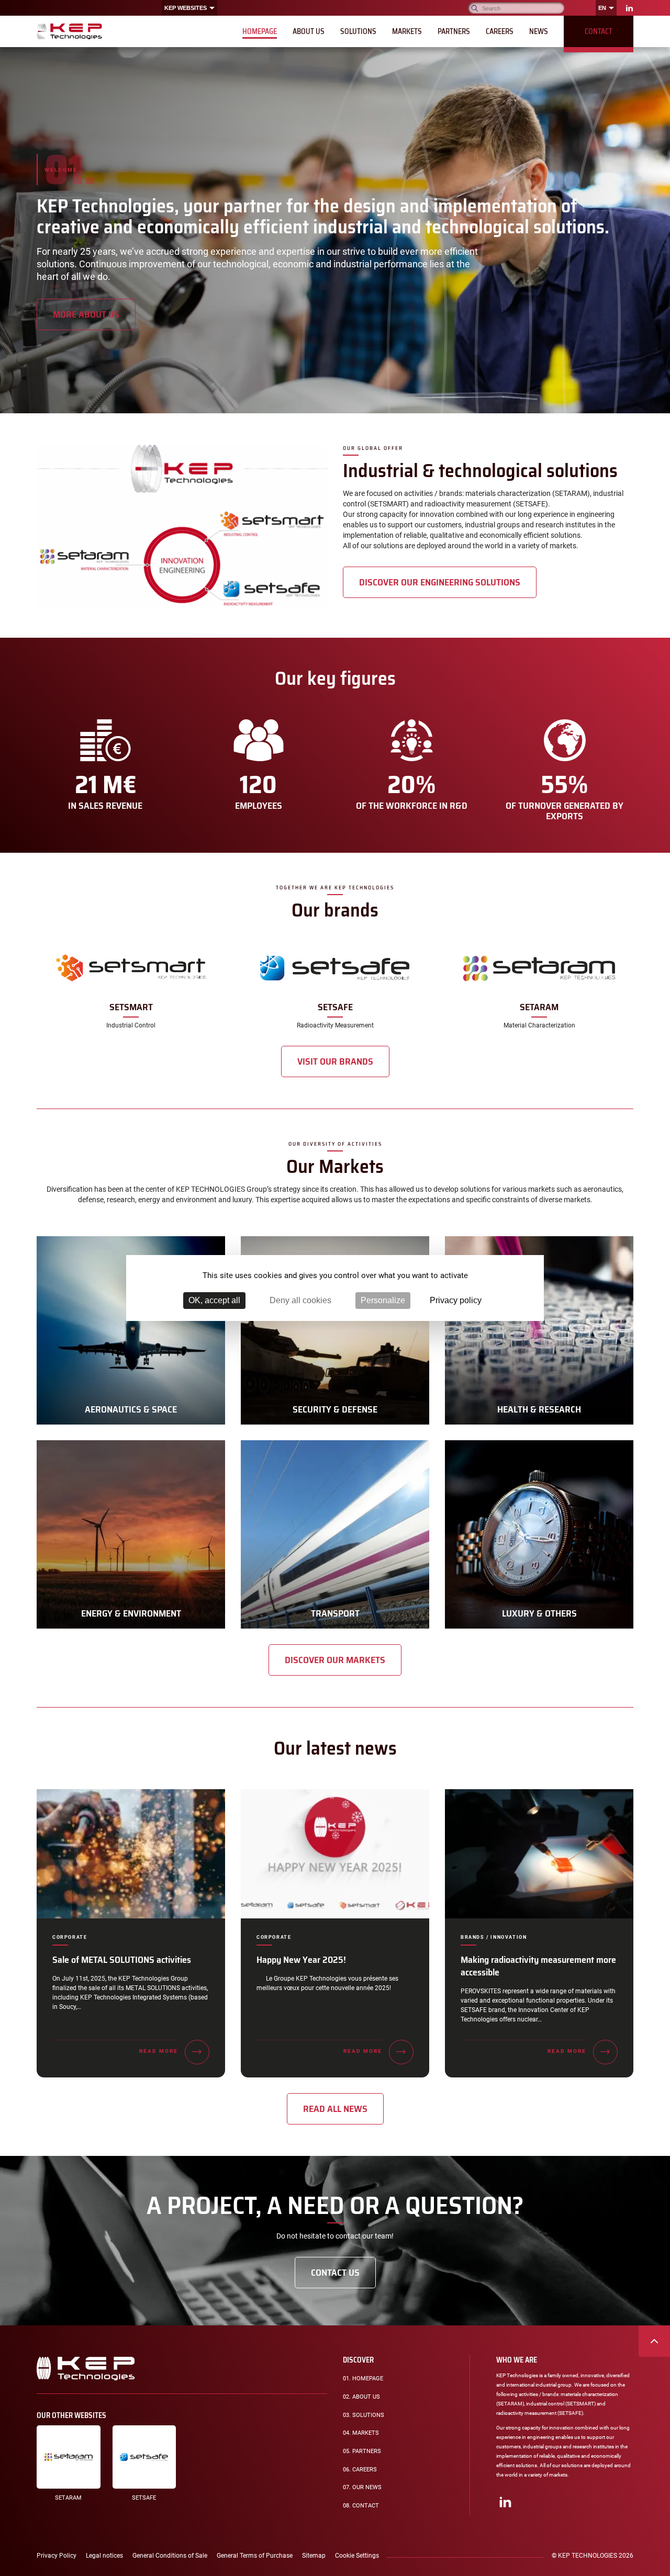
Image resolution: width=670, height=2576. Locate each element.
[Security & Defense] (335, 1330)
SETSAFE (144, 2498)
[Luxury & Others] (539, 1534)
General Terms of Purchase (255, 2556)
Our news (362, 2487)
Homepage (364, 2381)
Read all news (335, 2109)
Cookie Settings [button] (357, 2556)
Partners (362, 2451)
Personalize (383, 1300)
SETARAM (68, 2498)
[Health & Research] (539, 1330)
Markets (361, 2433)
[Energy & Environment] (131, 1534)
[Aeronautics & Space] (131, 1330)
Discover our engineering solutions (440, 582)
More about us (86, 314)
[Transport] (335, 1534)
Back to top (654, 2341)
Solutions (364, 2415)
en (602, 8)
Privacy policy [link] (456, 1300)
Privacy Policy (57, 2556)
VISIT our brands (335, 1061)
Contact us (335, 2273)
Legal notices (104, 2556)
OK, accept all (214, 1300)
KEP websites (186, 8)
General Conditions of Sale (170, 2556)
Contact (361, 2506)
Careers (360, 2470)
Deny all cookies (300, 1300)
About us (361, 2397)
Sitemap (314, 2556)
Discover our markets (335, 1660)
